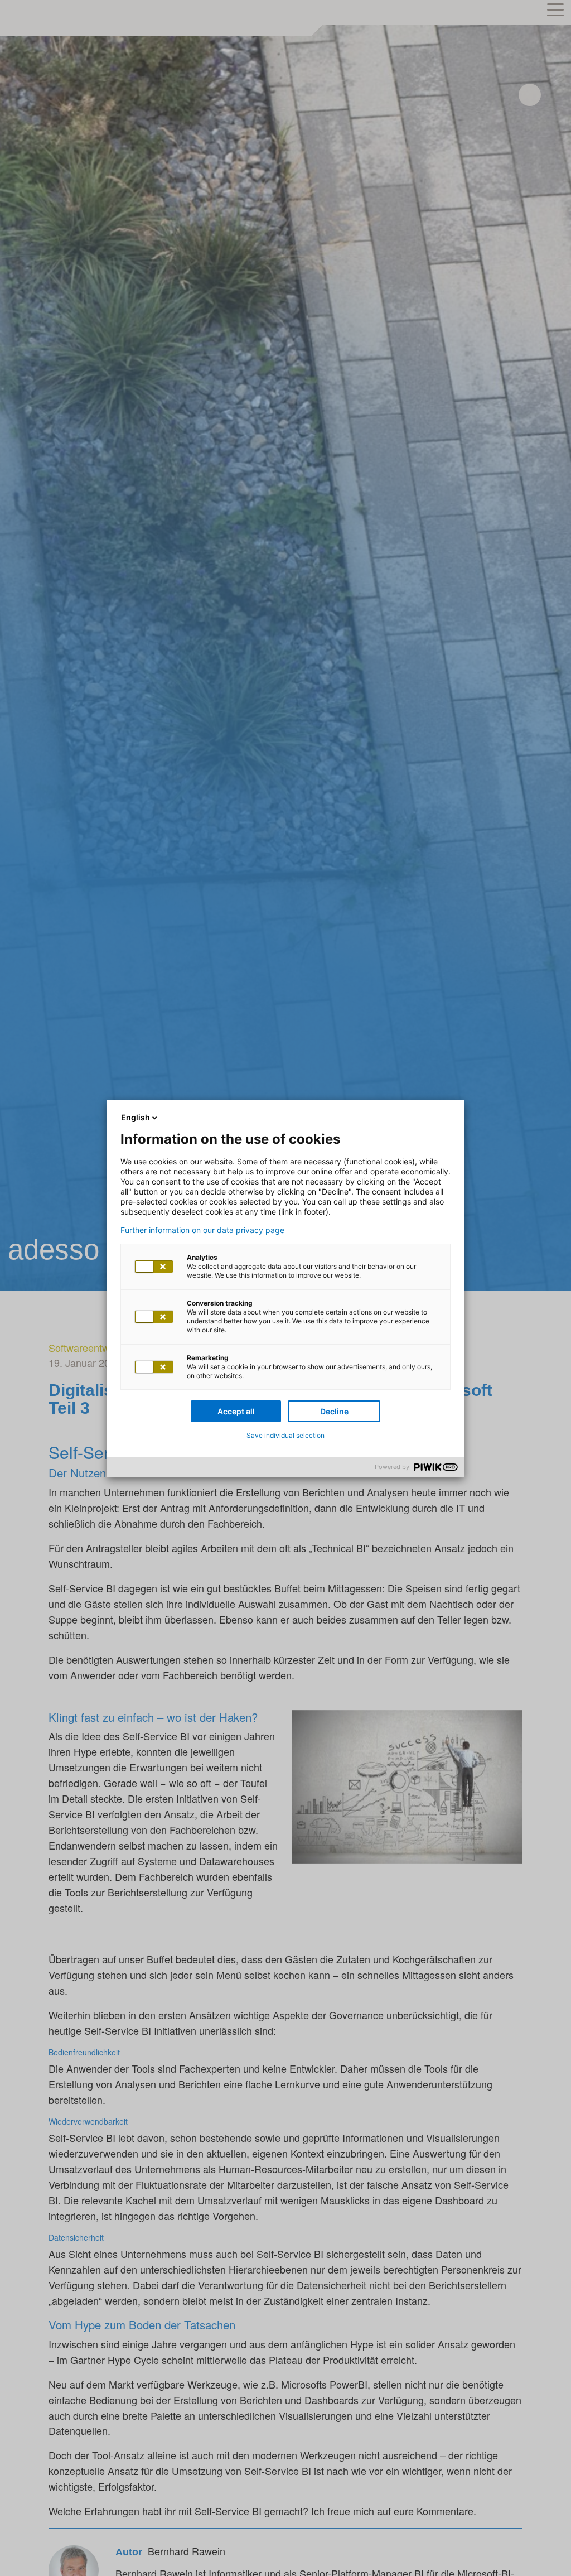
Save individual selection (285, 1435)
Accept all (236, 1411)
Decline (334, 1411)
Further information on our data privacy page (202, 1230)
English (136, 1117)
